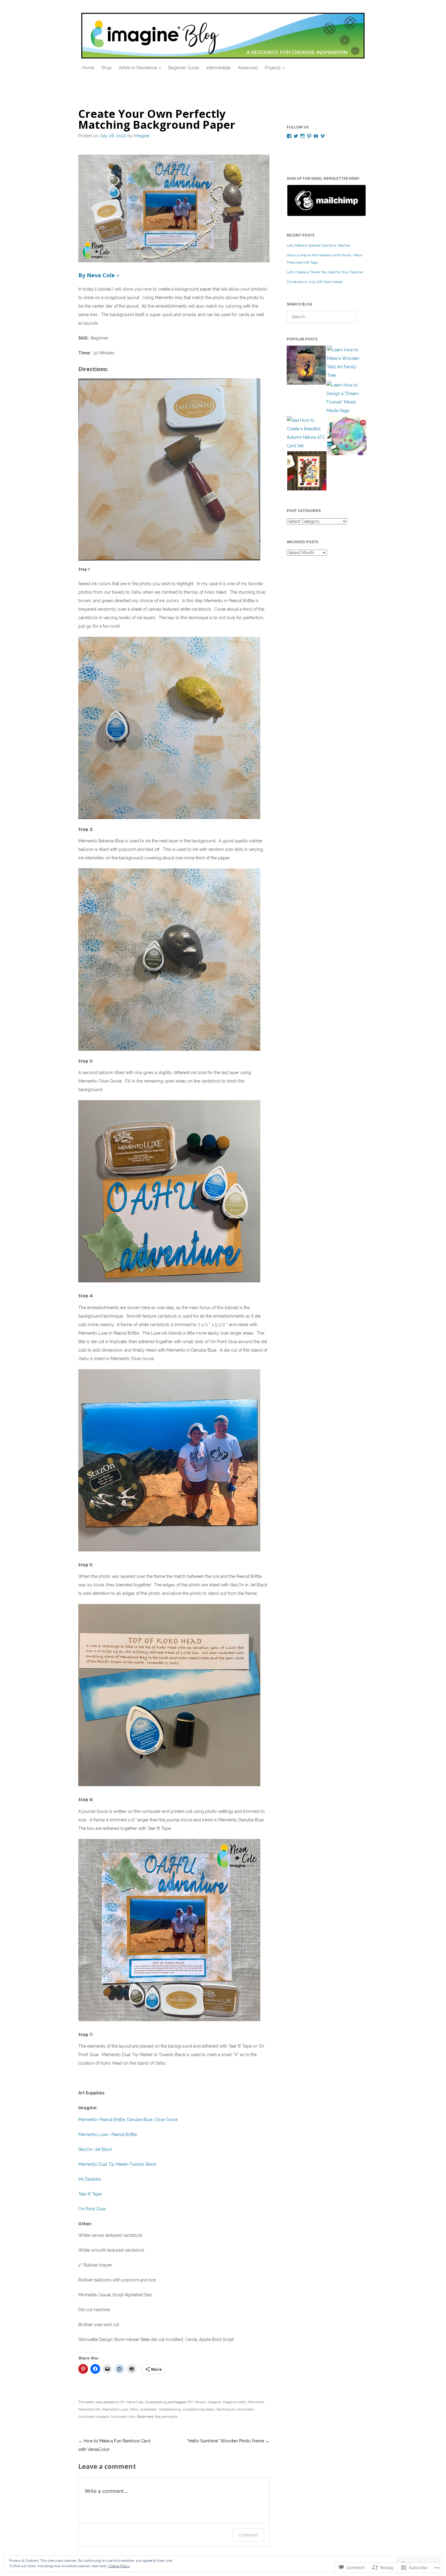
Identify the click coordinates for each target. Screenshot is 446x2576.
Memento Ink (89, 2409)
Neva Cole (135, 2402)
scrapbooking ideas (198, 2409)
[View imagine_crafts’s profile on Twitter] (296, 136)
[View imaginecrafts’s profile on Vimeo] (323, 136)
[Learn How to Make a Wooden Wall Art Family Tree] (347, 363)
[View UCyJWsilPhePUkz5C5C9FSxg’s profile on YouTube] (316, 136)
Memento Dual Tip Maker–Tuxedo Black (117, 2164)
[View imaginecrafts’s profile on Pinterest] (309, 136)
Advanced (248, 68)
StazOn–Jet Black (95, 2149)
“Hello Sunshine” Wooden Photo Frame (228, 2441)
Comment (248, 2535)
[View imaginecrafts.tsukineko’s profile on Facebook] (289, 136)
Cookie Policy (119, 2566)
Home (88, 68)
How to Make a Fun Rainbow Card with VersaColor (114, 2445)
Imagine (142, 136)
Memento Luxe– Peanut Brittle (108, 2134)
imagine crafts (234, 2402)
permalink (169, 2417)
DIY (122, 2402)
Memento (256, 2402)
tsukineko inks (123, 2417)
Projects (273, 68)
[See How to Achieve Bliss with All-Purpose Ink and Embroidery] (347, 437)
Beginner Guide (184, 68)
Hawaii (200, 2402)
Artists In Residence (138, 68)
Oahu (134, 2409)
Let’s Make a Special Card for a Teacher (319, 245)
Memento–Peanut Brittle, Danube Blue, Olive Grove (128, 2120)
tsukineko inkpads (94, 2417)
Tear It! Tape (90, 2194)
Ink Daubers (90, 2179)
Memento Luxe (115, 2409)
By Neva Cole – (99, 275)
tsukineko (246, 2409)
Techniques (226, 2409)
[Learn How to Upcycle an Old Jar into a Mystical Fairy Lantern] (306, 367)
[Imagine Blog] (223, 36)
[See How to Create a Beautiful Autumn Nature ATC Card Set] (306, 433)
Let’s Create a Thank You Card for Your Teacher (325, 272)
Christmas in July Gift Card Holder (315, 282)
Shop (106, 68)
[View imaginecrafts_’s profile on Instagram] (302, 136)
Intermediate (218, 68)
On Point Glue (92, 2209)
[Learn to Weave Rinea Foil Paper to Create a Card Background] (307, 472)
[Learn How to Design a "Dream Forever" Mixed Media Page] (346, 398)
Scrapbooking (156, 2402)
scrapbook (149, 2409)
